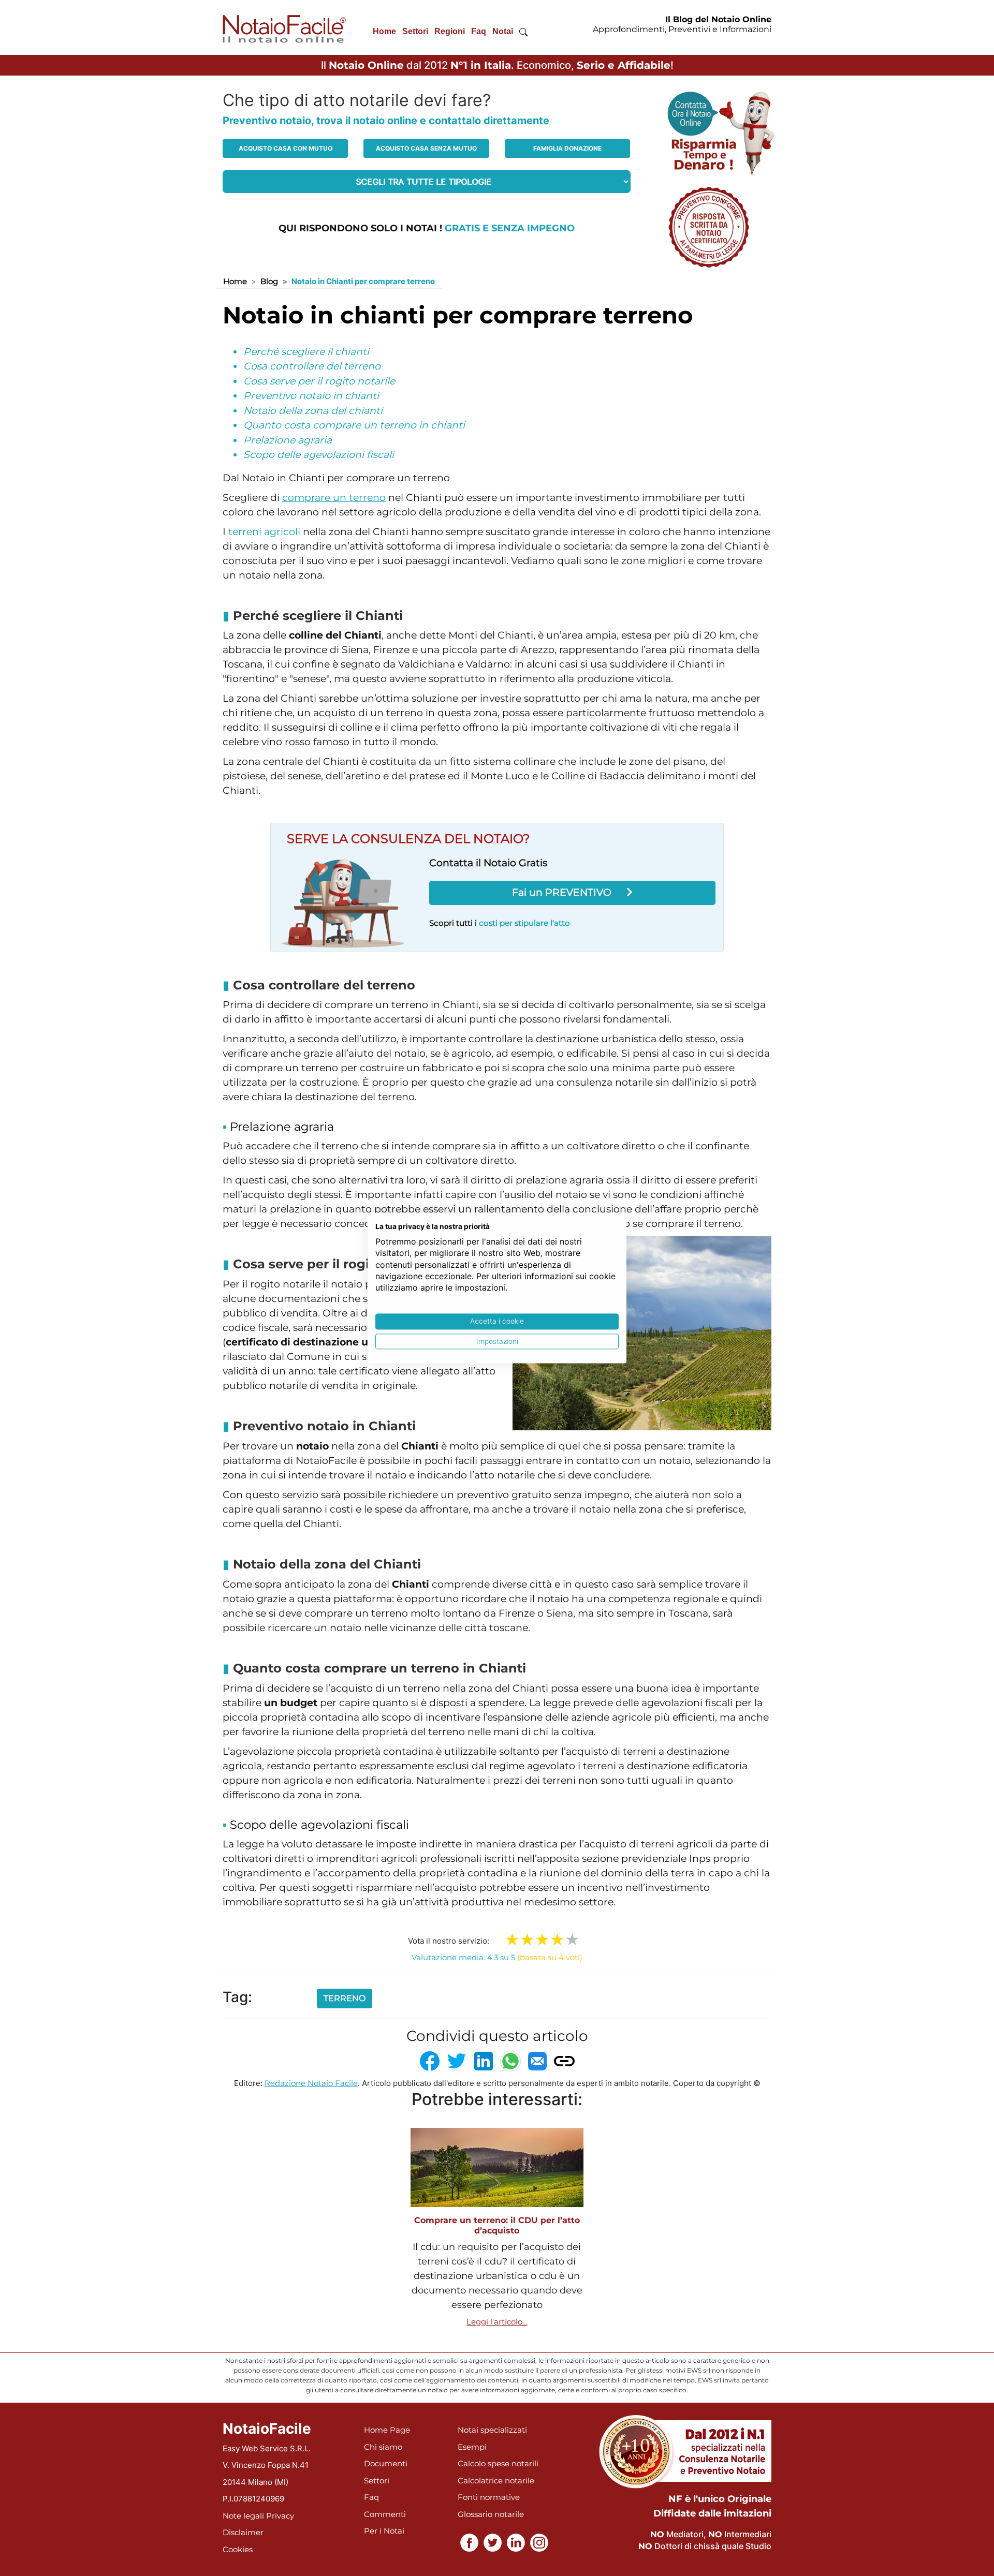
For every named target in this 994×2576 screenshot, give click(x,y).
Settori (415, 31)
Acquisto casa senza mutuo (426, 148)
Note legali (243, 2516)
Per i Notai (384, 2531)
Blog (269, 281)
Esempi (472, 2447)
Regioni (450, 31)
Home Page (387, 2430)
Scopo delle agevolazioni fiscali (319, 455)
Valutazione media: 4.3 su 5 (497, 1957)
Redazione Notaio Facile (311, 2083)
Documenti (386, 2463)
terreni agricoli (264, 532)
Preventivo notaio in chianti (311, 396)
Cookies (238, 2549)
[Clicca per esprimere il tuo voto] (572, 1940)
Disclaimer (243, 2532)
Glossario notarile (491, 2514)
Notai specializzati (492, 2430)
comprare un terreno (334, 498)
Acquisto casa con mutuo (286, 148)
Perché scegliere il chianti (306, 352)
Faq (479, 31)
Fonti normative (489, 2497)
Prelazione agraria (288, 440)
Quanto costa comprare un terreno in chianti (354, 425)
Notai (503, 31)
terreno (345, 1998)
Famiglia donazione (567, 148)
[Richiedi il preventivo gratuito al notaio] (709, 226)
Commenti (385, 2514)
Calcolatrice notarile (496, 2481)
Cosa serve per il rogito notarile (319, 381)
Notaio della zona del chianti (313, 411)
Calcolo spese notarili (498, 2463)
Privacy (280, 2516)
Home (384, 31)
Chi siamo (383, 2447)
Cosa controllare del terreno (312, 366)
